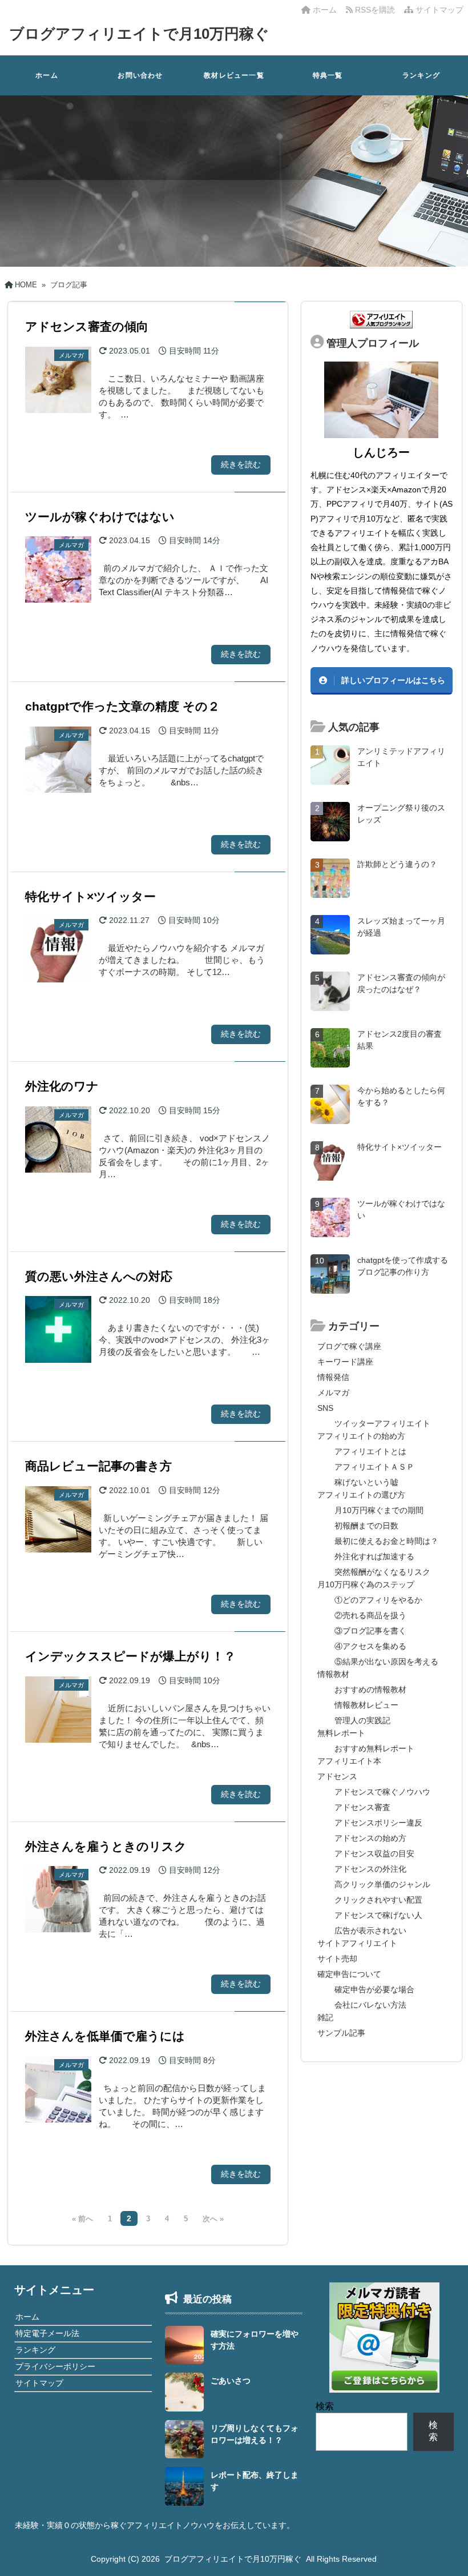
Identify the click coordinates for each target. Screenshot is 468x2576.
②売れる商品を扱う (370, 1615)
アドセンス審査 (362, 1807)
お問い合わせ (140, 75)
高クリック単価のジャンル (382, 1884)
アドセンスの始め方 (370, 1838)
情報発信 (333, 1377)
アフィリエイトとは (370, 1451)
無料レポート (341, 1733)
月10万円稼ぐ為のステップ (366, 1584)
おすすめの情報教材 (370, 1690)
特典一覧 (328, 75)
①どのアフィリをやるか (378, 1600)
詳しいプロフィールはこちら (393, 680)
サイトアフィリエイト (357, 1943)
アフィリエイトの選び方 (361, 1495)
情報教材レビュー (366, 1705)
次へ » (213, 2219)
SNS (325, 1408)
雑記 (325, 2017)
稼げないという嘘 (366, 1482)
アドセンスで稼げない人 (378, 1915)
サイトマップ (438, 10)
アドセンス (337, 1776)
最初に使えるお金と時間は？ (386, 1541)
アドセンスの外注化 (370, 1869)
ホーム (324, 10)
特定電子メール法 (47, 2333)
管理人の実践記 (362, 1720)
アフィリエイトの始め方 (361, 1436)
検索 (325, 2406)
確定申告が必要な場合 (374, 1989)
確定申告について (349, 1974)
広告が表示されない (370, 1931)
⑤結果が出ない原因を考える (386, 1662)
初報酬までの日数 (366, 1526)
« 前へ (82, 2219)
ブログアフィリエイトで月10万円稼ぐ (139, 34)
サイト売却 (337, 1959)
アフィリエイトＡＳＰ (374, 1467)
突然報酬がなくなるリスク (382, 1572)
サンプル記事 (341, 2033)
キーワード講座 (345, 1362)
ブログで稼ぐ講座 (349, 1346)
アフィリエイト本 (349, 1761)
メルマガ (333, 1393)
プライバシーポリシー (55, 2366)
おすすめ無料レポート (374, 1748)
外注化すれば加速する (374, 1556)
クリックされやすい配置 (378, 1900)
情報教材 (333, 1674)
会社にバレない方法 (370, 2005)
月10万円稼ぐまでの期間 (379, 1510)
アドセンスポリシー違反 (378, 1823)
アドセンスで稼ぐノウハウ (382, 1792)
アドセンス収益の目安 (374, 1853)
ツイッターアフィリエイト (382, 1423)
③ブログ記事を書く (370, 1631)
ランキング (421, 75)
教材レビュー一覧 (234, 75)
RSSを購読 (376, 10)
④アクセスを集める (370, 1646)
